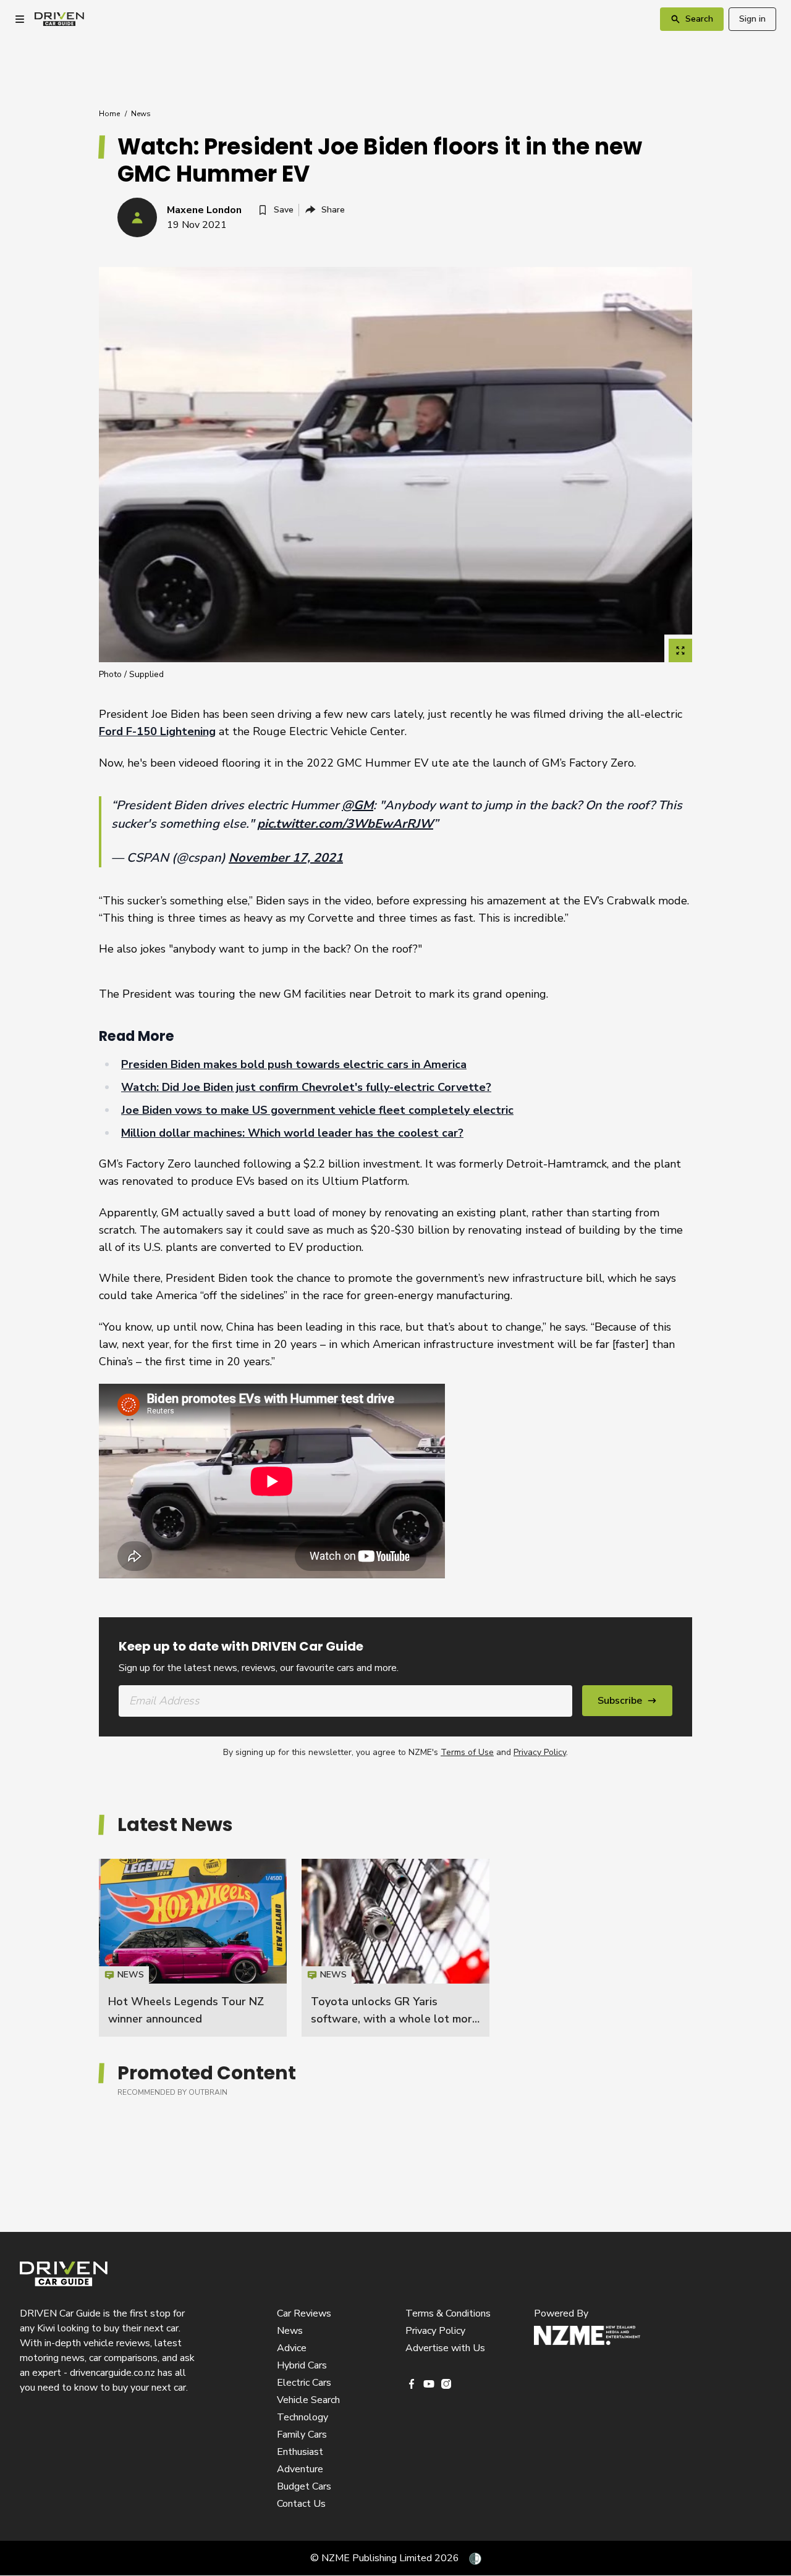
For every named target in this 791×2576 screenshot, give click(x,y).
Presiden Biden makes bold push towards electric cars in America (294, 1064)
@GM (357, 805)
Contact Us (301, 2504)
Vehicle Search (308, 2400)
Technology (302, 2417)
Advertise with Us (445, 2348)
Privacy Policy (540, 1752)
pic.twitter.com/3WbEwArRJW (345, 824)
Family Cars (302, 2435)
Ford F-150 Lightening (157, 731)
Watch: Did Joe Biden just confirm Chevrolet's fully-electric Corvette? (306, 1087)
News (141, 114)
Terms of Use (467, 1752)
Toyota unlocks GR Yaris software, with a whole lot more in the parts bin (395, 2019)
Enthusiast (300, 2452)
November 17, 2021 (286, 858)
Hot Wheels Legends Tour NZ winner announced (193, 1948)
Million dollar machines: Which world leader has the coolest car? (292, 1133)
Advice (292, 2348)
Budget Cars (304, 2486)
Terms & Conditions (448, 2313)
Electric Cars (304, 2383)
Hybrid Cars (302, 2365)
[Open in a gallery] (680, 650)
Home (109, 114)
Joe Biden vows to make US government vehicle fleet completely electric (317, 1110)
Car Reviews (304, 2313)
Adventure (300, 2469)
